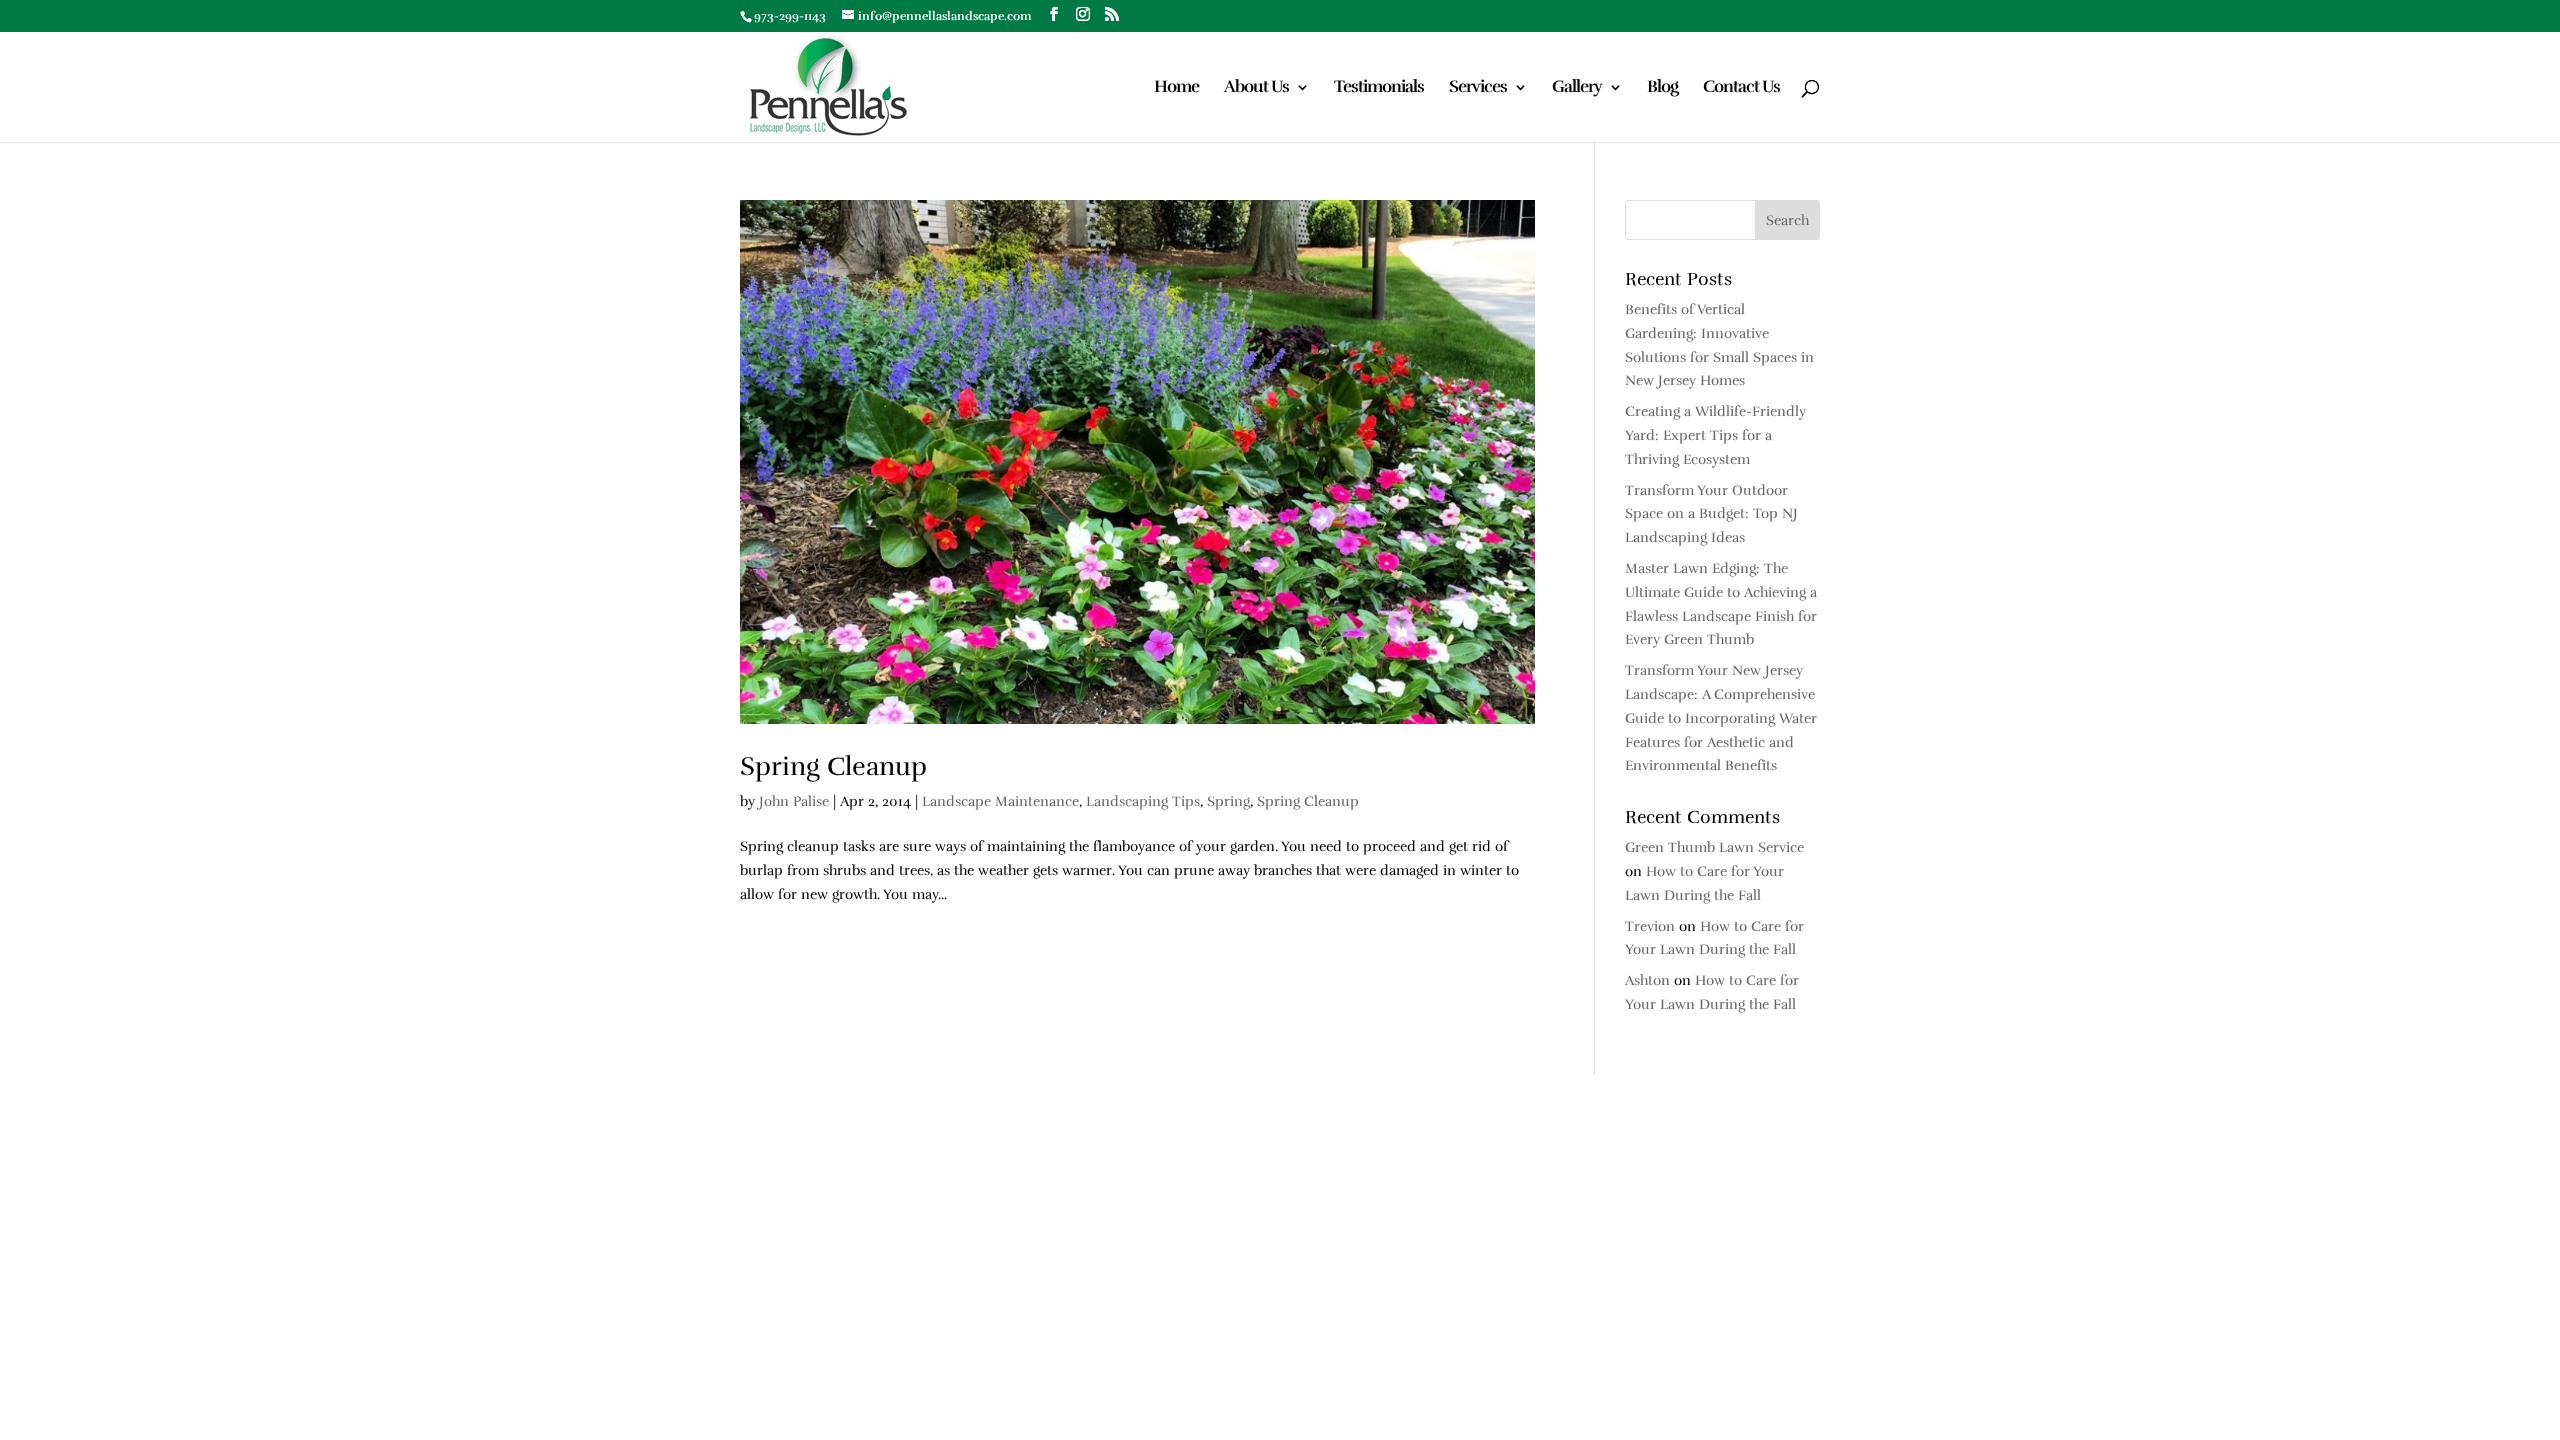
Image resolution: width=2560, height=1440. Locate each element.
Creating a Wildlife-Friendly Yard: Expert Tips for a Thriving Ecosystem (1715, 435)
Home (1176, 88)
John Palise (794, 801)
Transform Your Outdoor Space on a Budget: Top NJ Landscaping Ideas (1711, 514)
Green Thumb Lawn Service (1714, 847)
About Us (1256, 88)
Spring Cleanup (833, 766)
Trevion (1650, 926)
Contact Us (1741, 88)
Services (1478, 88)
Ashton (1647, 980)
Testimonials (1379, 88)
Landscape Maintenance (1000, 801)
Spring (1228, 801)
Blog (1662, 88)
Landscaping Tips (1143, 801)
